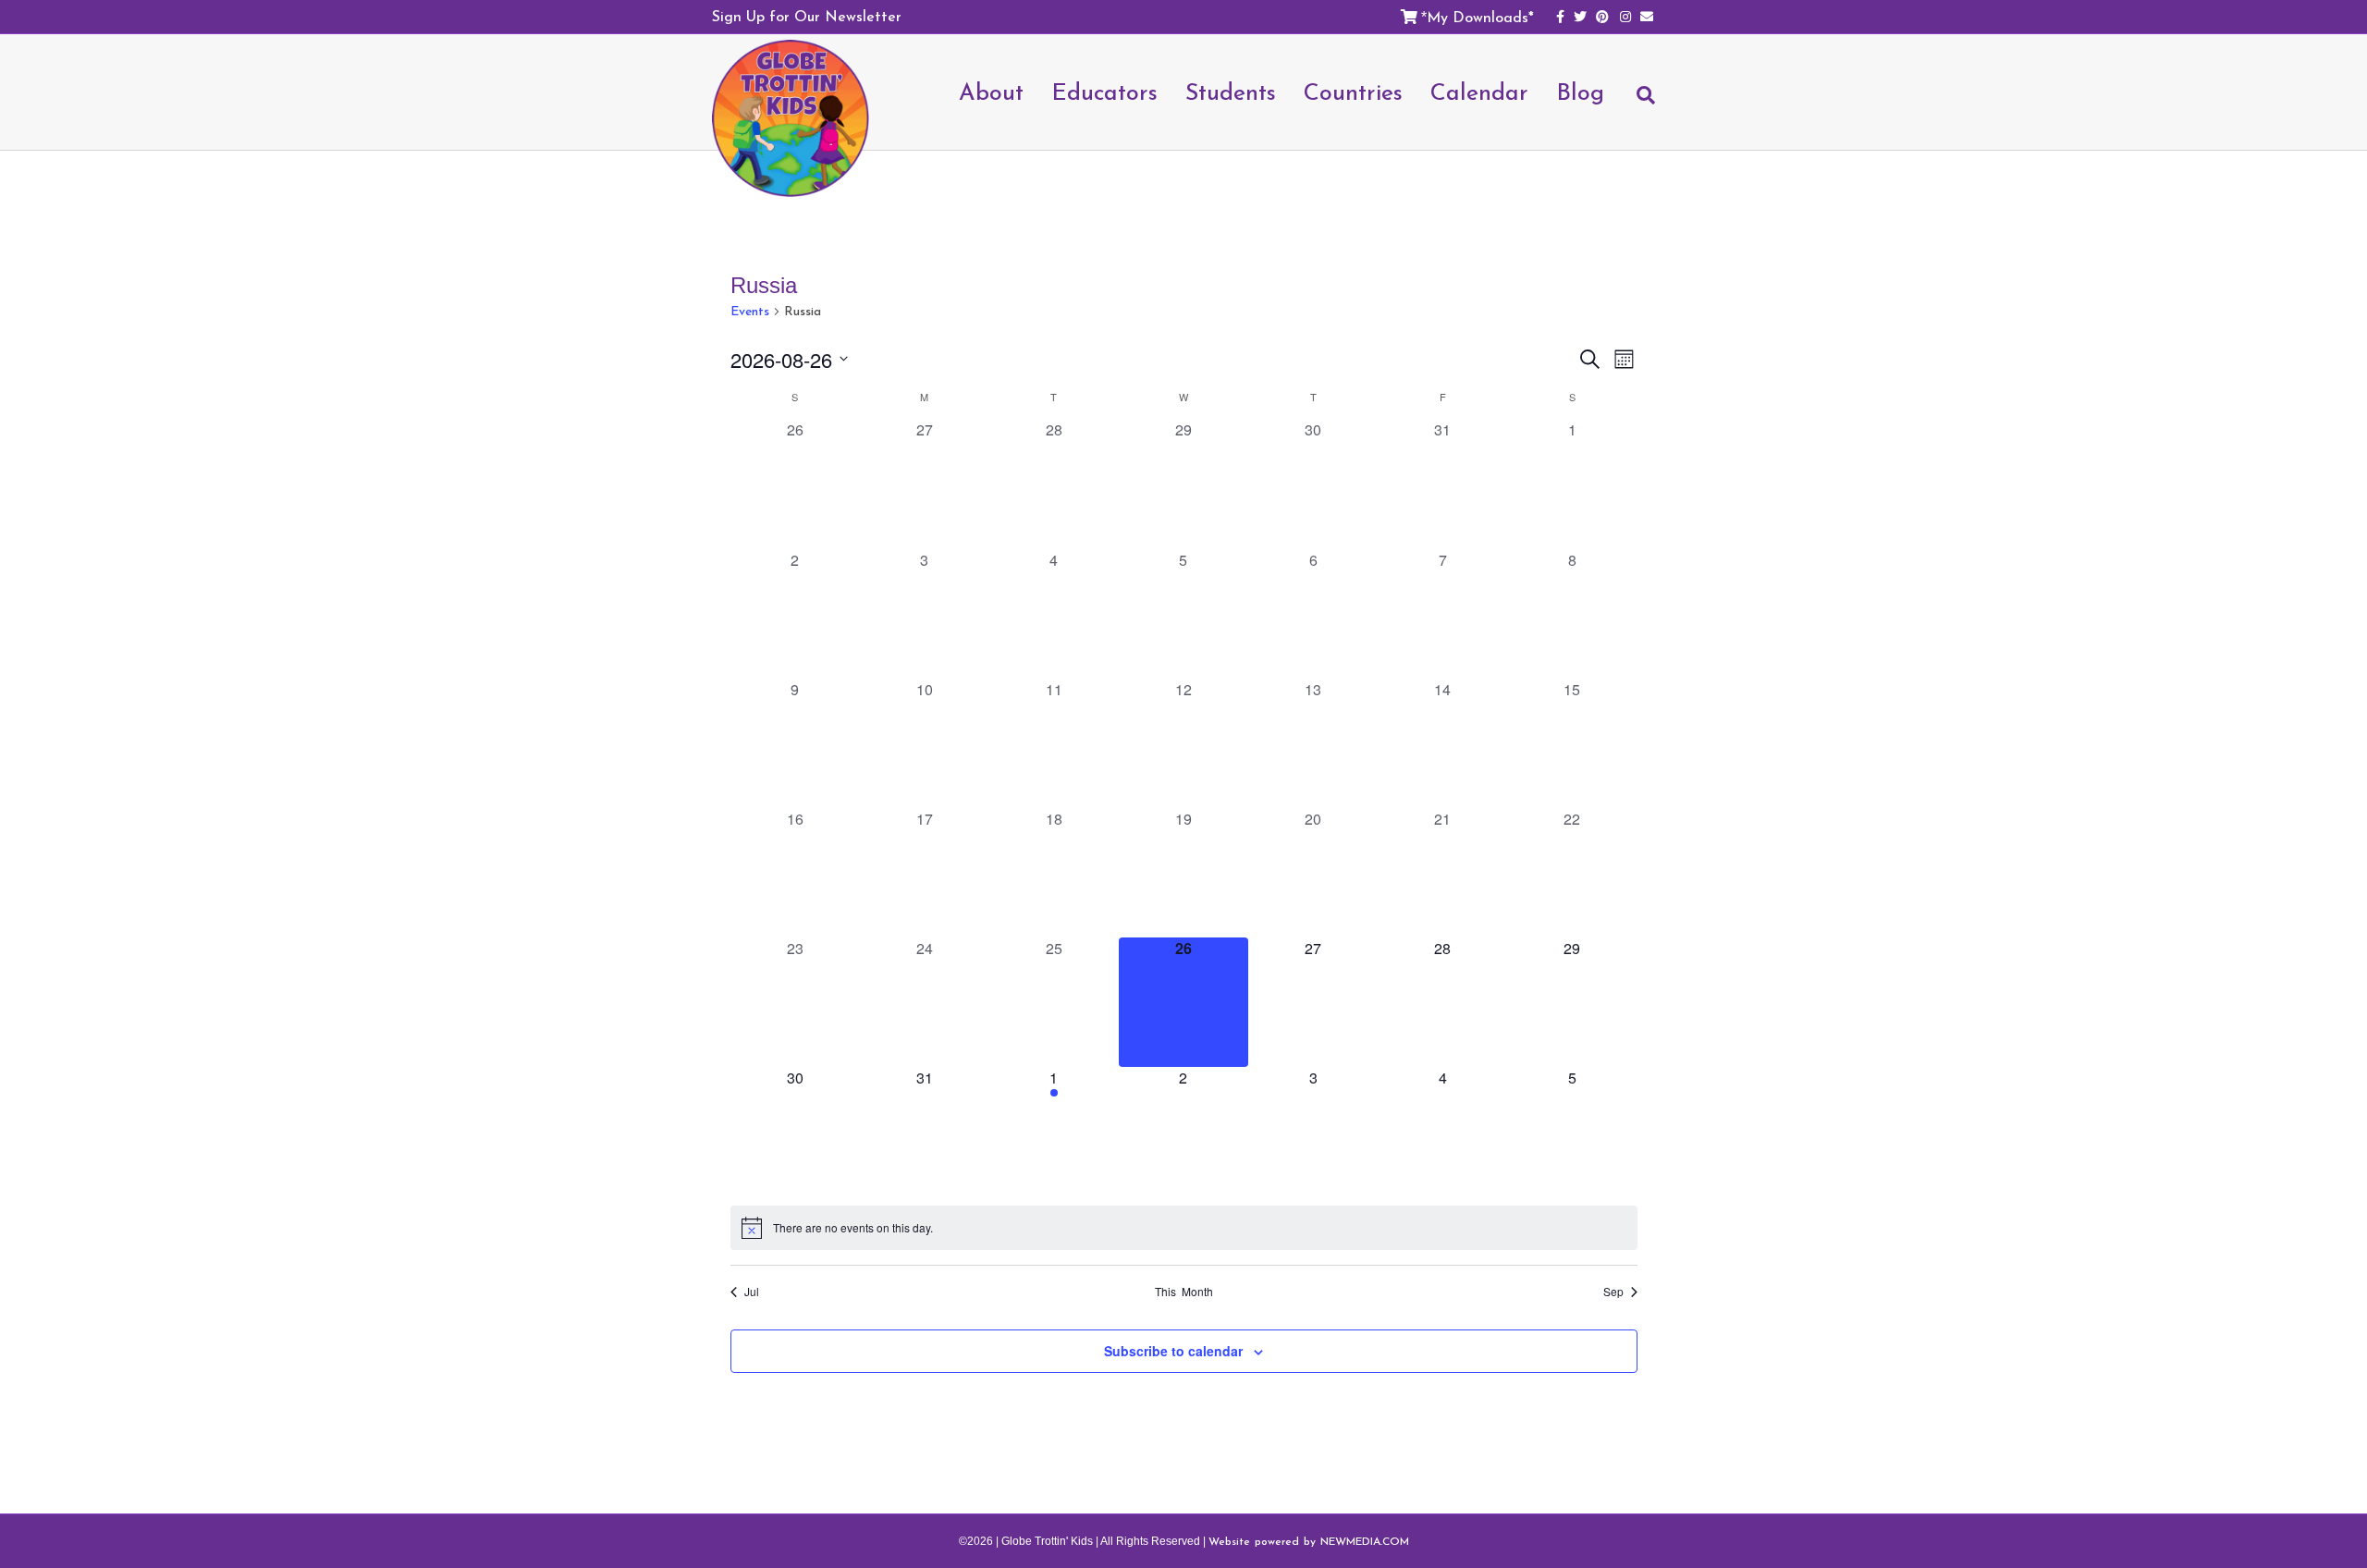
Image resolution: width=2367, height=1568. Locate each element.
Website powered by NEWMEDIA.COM (1309, 1541)
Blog (1580, 92)
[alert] (1184, 1228)
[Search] (1637, 104)
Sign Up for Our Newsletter (807, 16)
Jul (752, 1292)
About (991, 92)
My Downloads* (1480, 17)
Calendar (1479, 92)
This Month (1184, 1292)
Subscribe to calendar (1173, 1351)
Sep (1613, 1292)
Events (750, 312)
